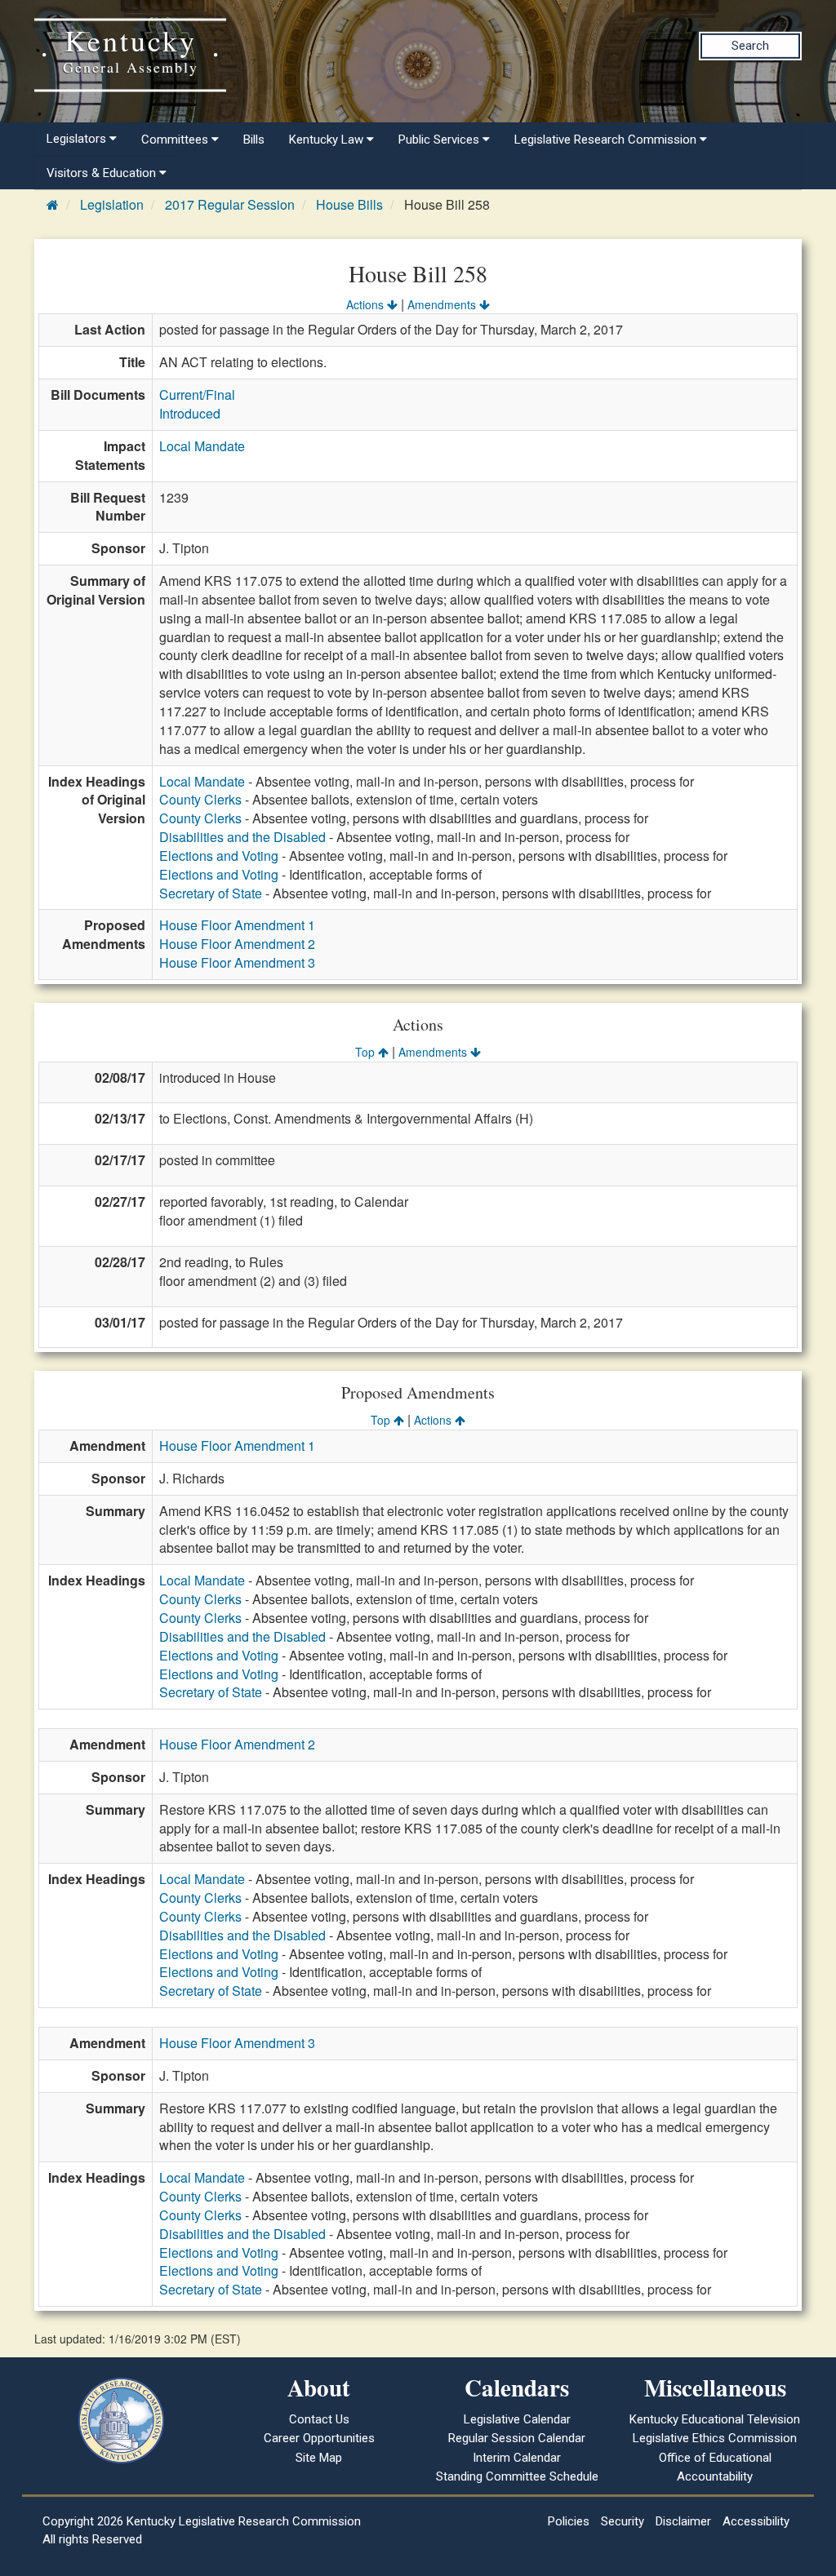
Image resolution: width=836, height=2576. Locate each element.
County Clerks (200, 799)
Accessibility (756, 2521)
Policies (569, 2521)
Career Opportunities (319, 2438)
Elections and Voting (219, 856)
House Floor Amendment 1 (237, 925)
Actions (367, 304)
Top (367, 1052)
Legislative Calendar (517, 2419)
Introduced (190, 413)
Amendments (443, 304)
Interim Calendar (517, 2458)
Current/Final (197, 395)
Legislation (112, 204)
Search (750, 46)
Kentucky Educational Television (715, 2419)
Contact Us (319, 2419)
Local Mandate (202, 446)
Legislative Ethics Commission (715, 2438)
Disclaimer (683, 2521)
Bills (254, 140)
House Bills (349, 204)
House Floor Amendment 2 (237, 944)
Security (623, 2521)
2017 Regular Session (230, 204)
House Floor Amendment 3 (237, 962)
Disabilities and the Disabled (242, 837)
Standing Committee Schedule (517, 2476)
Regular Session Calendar (517, 2438)
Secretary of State (211, 893)
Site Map (319, 2458)
